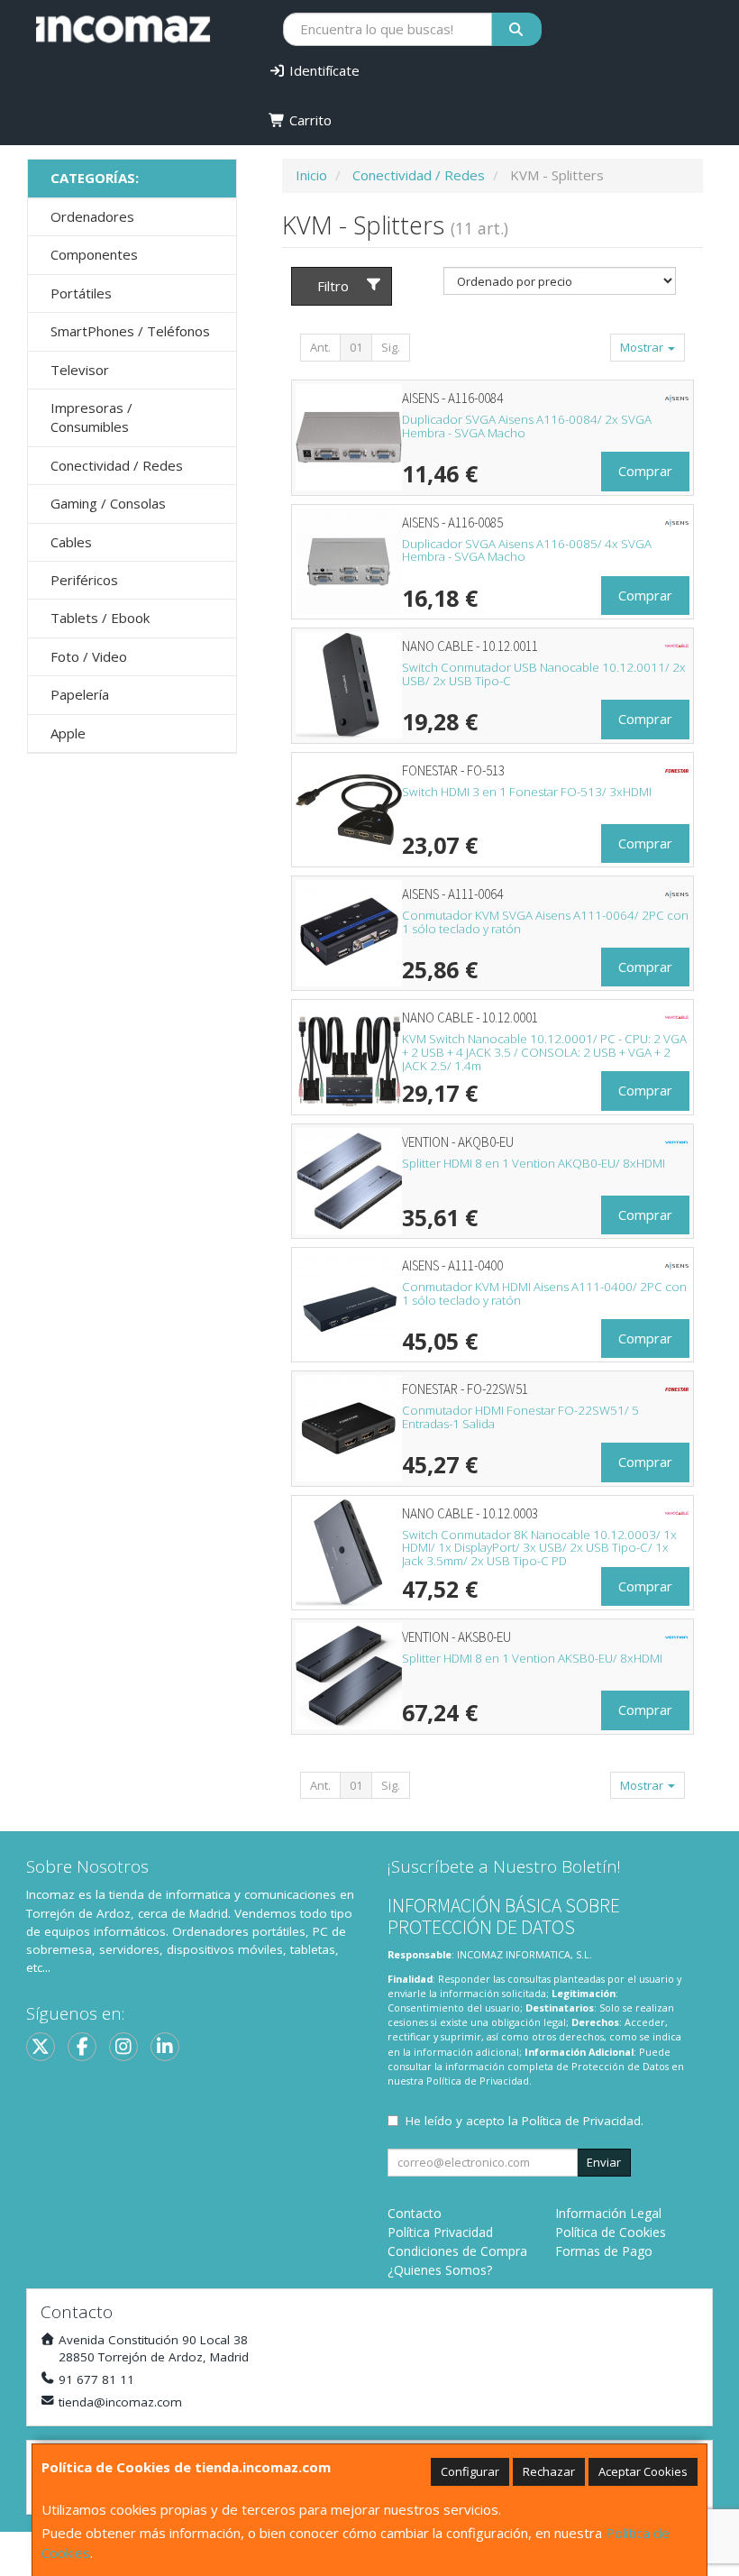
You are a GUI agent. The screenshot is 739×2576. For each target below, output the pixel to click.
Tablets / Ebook (100, 618)
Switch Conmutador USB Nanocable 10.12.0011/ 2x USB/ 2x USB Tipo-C (544, 674)
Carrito (309, 120)
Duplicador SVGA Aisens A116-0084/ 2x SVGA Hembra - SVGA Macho (527, 426)
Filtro (333, 286)
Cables (71, 542)
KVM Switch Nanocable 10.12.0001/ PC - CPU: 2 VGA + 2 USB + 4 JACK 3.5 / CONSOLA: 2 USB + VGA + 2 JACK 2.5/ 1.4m (544, 1052)
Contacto (415, 2213)
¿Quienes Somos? (440, 2270)
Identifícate (323, 70)
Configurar (470, 2471)
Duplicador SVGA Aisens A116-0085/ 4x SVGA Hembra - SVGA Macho (527, 550)
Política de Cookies (611, 2232)
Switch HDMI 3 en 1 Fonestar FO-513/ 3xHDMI (527, 792)
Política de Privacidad (478, 2081)
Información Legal (608, 2213)
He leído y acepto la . (525, 2121)
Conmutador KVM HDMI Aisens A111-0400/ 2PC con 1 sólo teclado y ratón (544, 1293)
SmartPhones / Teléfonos (130, 331)
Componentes (94, 254)
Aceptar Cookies (643, 2471)
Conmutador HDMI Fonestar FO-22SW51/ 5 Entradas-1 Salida (520, 1417)
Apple (68, 733)
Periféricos (84, 580)
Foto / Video (89, 656)
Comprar (645, 471)
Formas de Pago (604, 2251)
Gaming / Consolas (108, 503)
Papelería (80, 694)
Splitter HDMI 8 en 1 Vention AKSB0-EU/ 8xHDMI (532, 1658)
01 (356, 347)
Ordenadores (92, 216)
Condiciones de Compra (457, 2251)
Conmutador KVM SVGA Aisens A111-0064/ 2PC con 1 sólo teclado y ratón (545, 922)
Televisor (80, 370)
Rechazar (549, 2471)
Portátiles (81, 293)
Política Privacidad (440, 2232)
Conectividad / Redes (117, 465)
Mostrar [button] (643, 347)
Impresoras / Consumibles (91, 417)
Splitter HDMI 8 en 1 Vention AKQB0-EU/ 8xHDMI (534, 1163)
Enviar (604, 2162)
